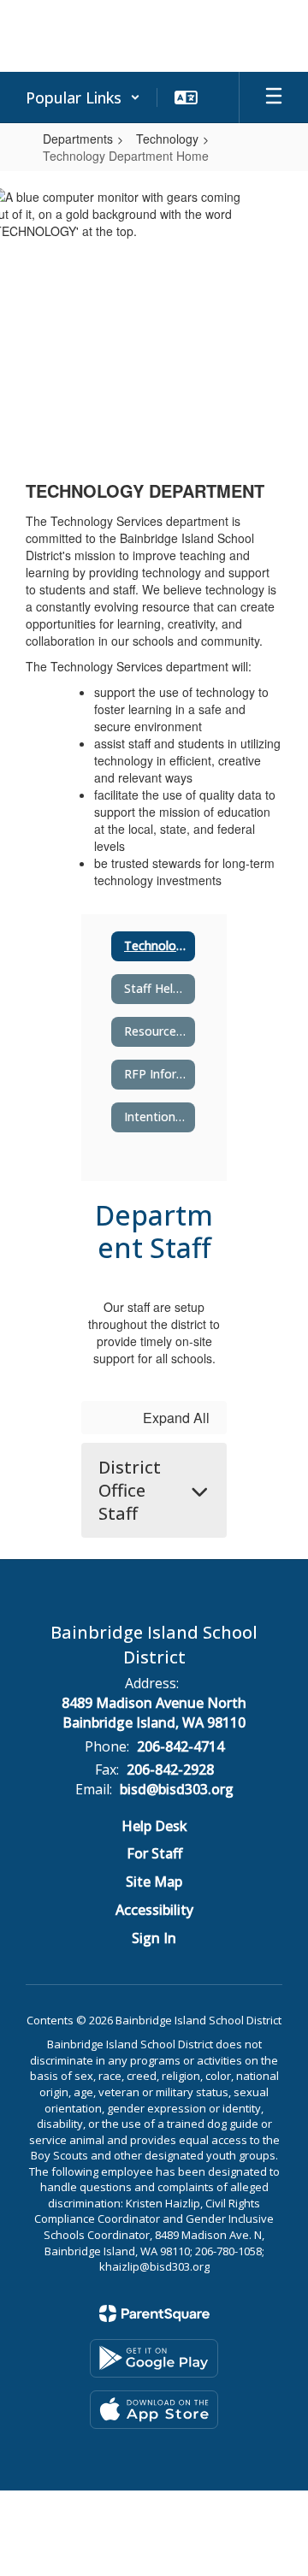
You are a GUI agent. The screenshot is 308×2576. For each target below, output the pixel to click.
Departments (78, 139)
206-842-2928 (170, 1770)
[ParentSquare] (154, 2313)
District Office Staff (130, 1490)
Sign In (154, 1938)
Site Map (154, 1882)
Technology (167, 139)
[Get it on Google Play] (154, 2358)
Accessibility (154, 1910)
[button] (83, 97)
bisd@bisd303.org (177, 1789)
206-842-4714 (181, 1746)
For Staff (154, 1853)
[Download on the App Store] (154, 2410)
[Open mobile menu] (274, 97)
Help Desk (154, 1826)
